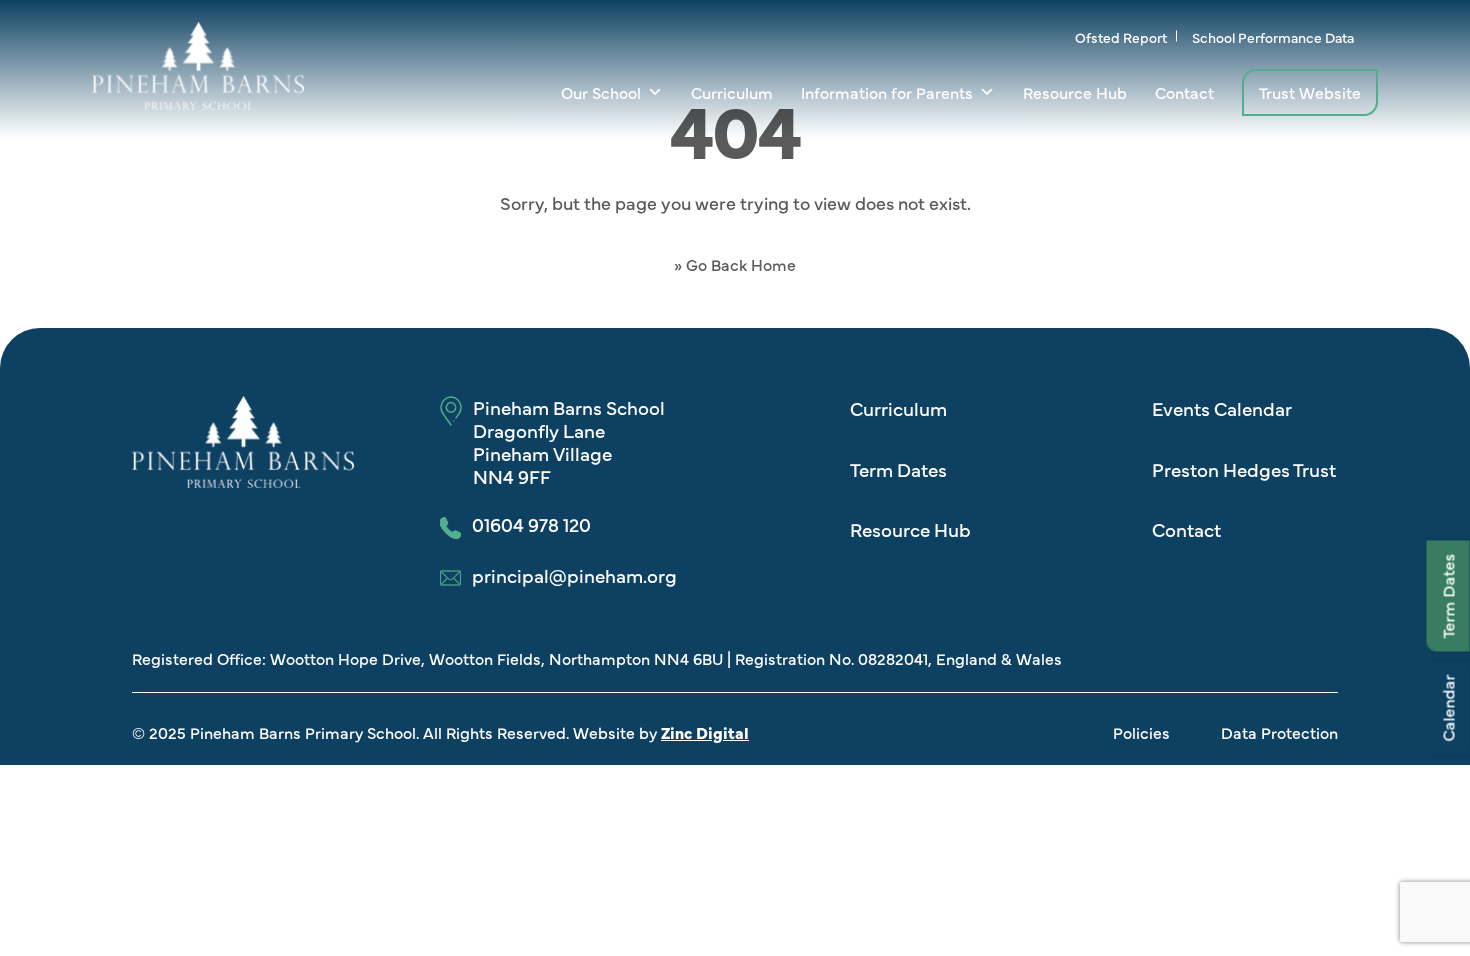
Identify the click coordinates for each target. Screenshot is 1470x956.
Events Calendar (1222, 408)
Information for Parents (887, 92)
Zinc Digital (705, 732)
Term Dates (1448, 596)
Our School (601, 92)
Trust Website (1310, 92)
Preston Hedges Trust (1244, 469)
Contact (1184, 92)
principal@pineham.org (574, 576)
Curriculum (732, 92)
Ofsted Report (1121, 37)
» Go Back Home (735, 264)
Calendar (1448, 708)
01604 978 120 (531, 525)
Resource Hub (1075, 92)
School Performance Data (1273, 37)
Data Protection (1279, 732)
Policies (1141, 732)
